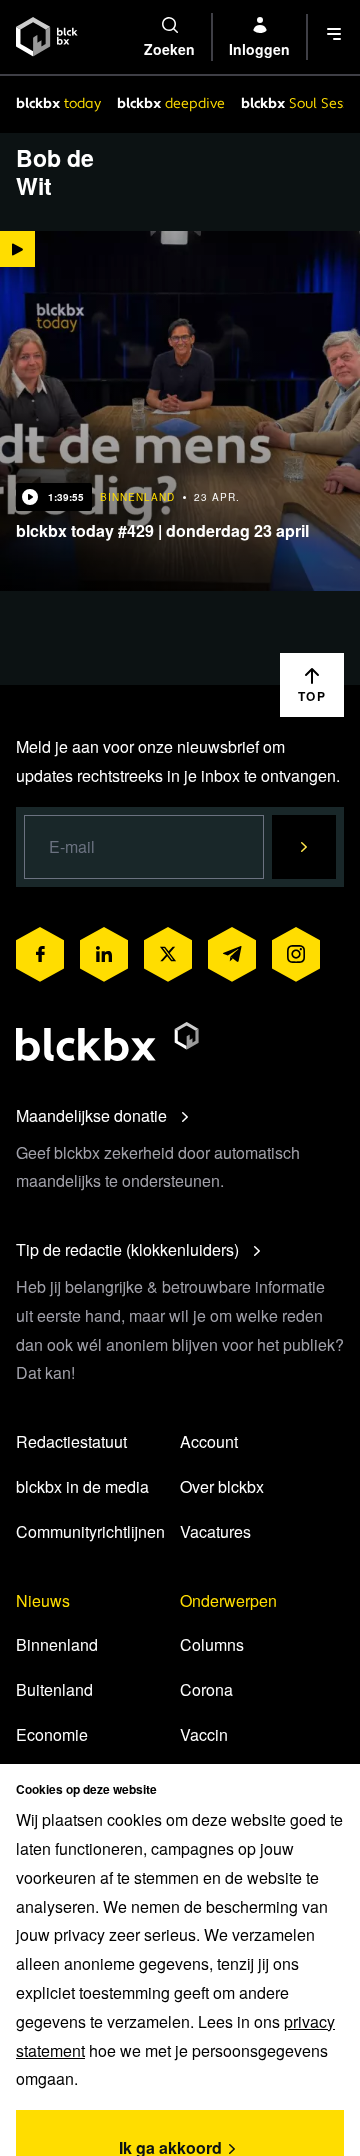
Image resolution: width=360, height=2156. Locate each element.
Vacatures (215, 1531)
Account (209, 1441)
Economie (52, 1734)
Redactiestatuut (71, 1441)
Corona (206, 1689)
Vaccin (204, 1734)
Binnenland (57, 1644)
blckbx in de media (82, 1486)
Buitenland (54, 1689)
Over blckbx (222, 1486)
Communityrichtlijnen (90, 1531)
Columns (212, 1644)
